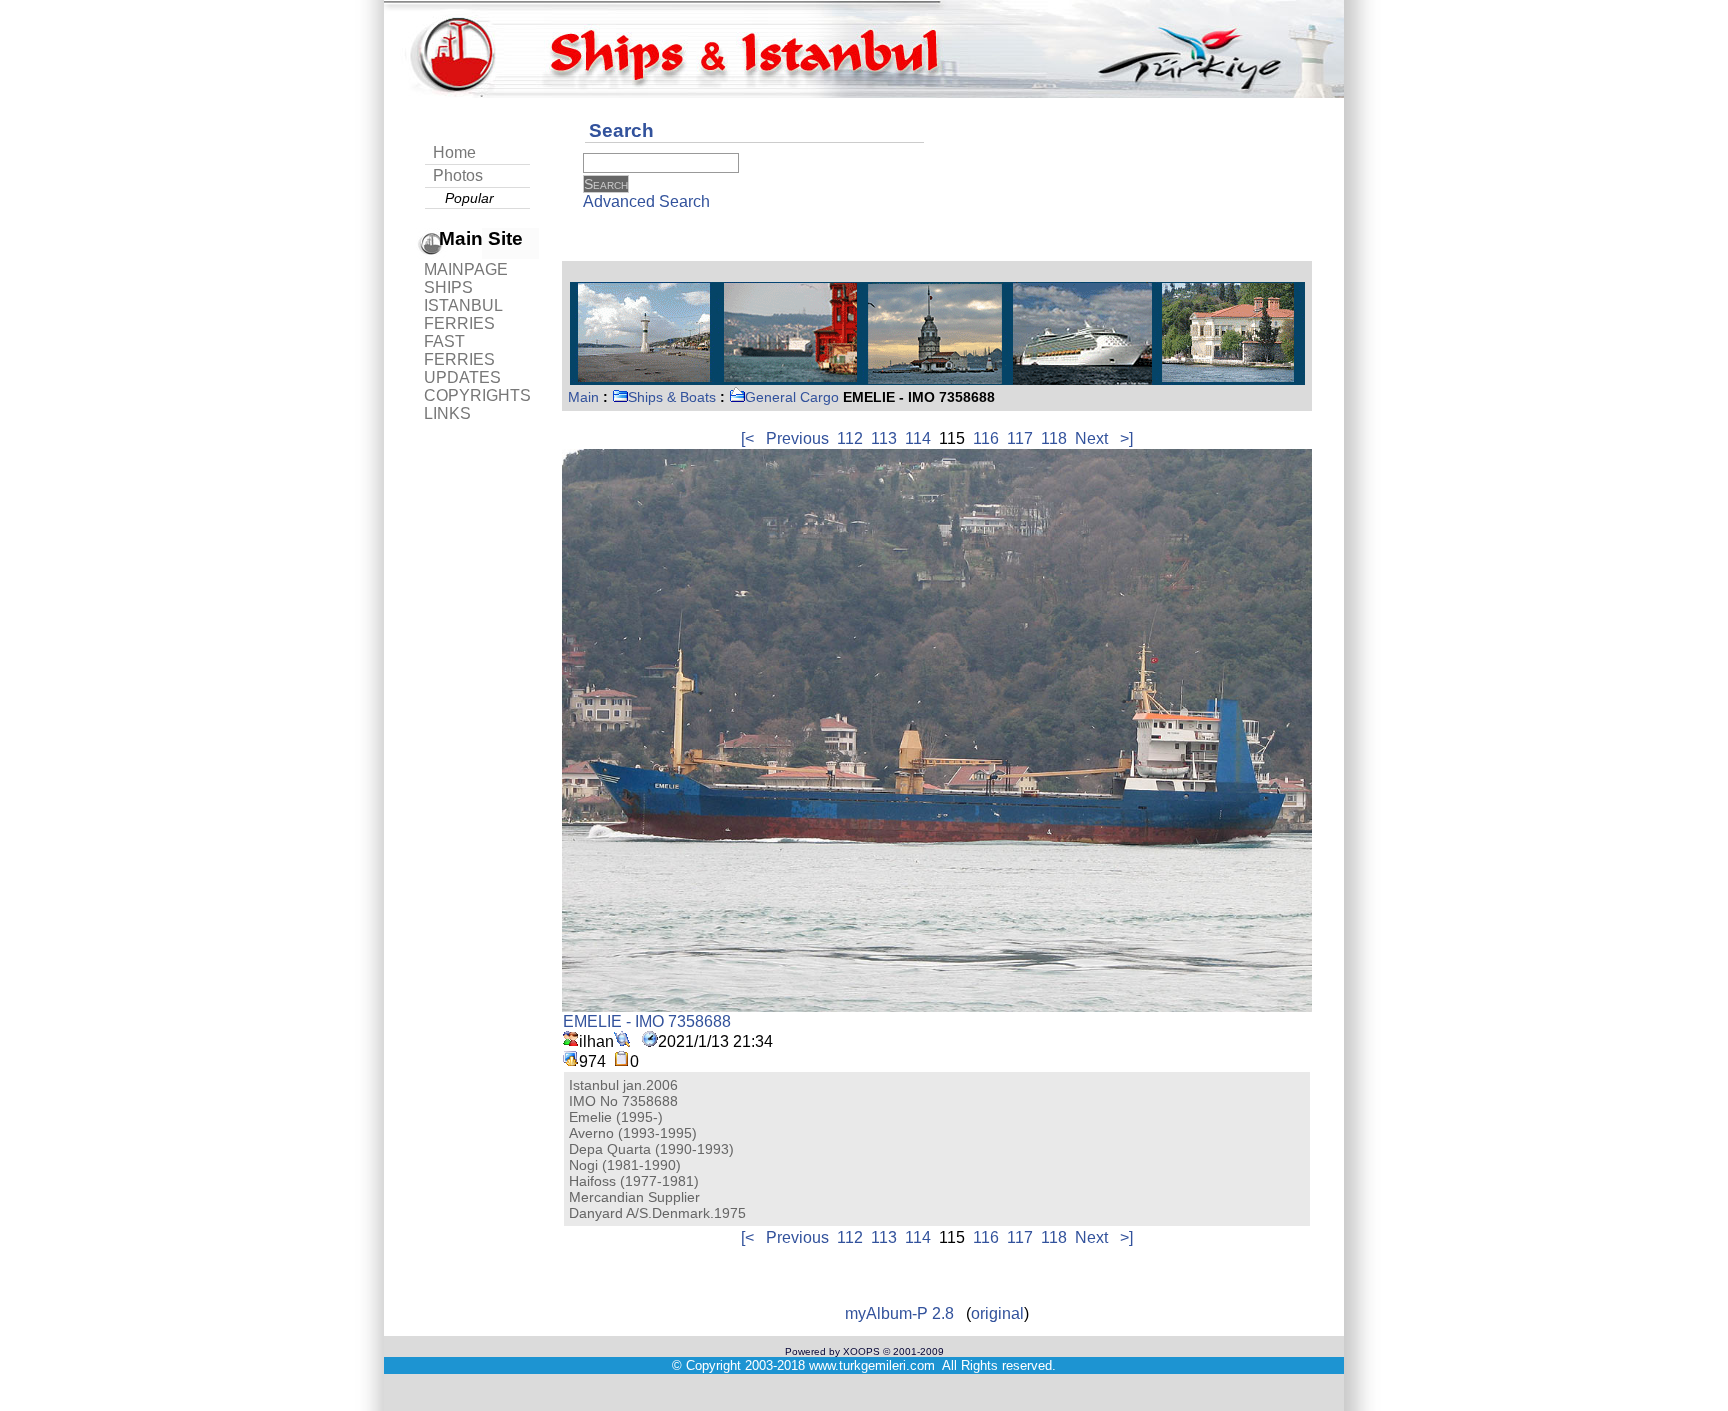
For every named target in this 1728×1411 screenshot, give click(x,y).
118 (1054, 438)
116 (986, 438)
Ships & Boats (672, 397)
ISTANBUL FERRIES (463, 314)
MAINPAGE (466, 269)
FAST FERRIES (459, 350)
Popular (469, 198)
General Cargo (792, 397)
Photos (458, 175)
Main (583, 397)
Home (454, 152)
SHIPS (448, 287)
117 (1020, 438)
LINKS (447, 413)
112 (850, 438)
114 (918, 438)
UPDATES (462, 377)
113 (884, 438)
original (997, 1313)
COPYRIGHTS (477, 395)
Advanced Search (646, 201)
